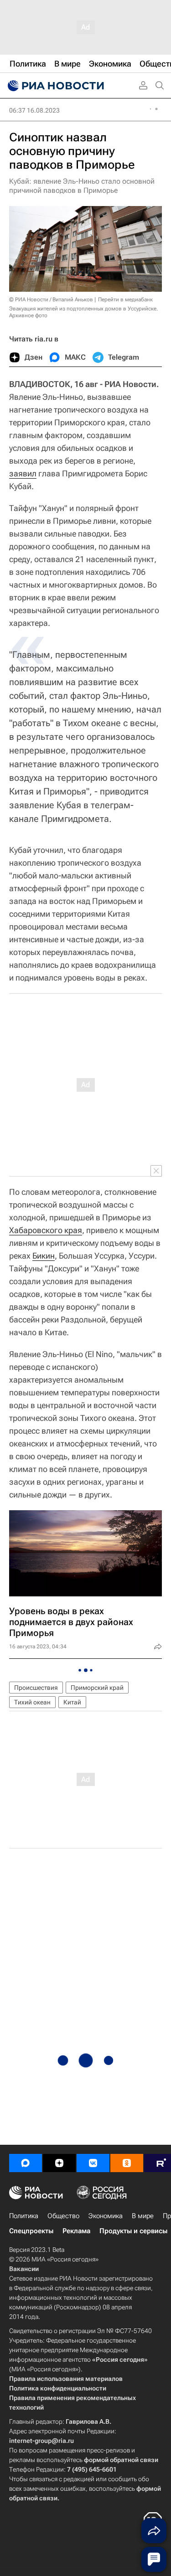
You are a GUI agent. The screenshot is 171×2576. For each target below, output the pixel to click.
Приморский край (97, 1688)
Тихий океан (32, 1702)
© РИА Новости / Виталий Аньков (51, 299)
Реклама (76, 2231)
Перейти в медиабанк (125, 299)
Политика (24, 2216)
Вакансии (24, 2269)
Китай (72, 1702)
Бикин (44, 1256)
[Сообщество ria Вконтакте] (93, 2163)
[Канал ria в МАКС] (26, 2163)
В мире (143, 2216)
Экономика (106, 2216)
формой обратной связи (121, 2460)
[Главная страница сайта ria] (55, 86)
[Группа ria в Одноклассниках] (127, 2163)
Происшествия (36, 1688)
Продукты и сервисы (133, 2231)
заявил (23, 473)
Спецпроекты (31, 2231)
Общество (63, 2216)
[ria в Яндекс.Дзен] (59, 2163)
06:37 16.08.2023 (34, 110)
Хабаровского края (46, 1230)
